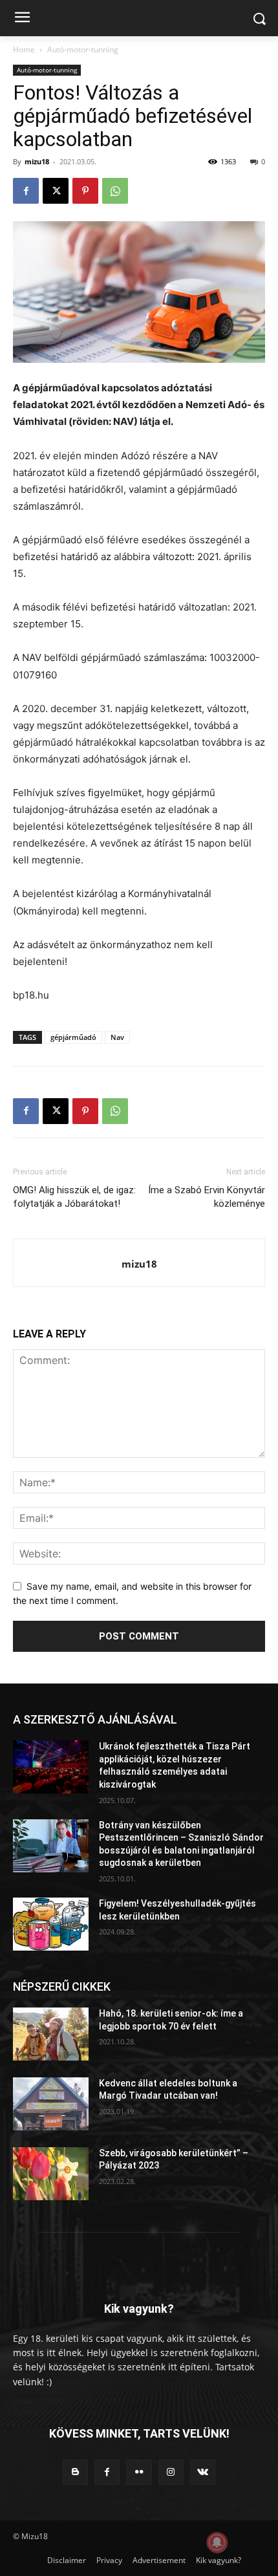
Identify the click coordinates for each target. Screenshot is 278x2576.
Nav (117, 1037)
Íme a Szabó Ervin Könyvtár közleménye (207, 1197)
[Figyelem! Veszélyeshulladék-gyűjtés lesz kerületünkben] (51, 1924)
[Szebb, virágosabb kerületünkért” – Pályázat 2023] (51, 2174)
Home (24, 49)
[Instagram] (171, 2472)
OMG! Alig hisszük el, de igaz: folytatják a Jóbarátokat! (74, 1197)
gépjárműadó (73, 1037)
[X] (56, 191)
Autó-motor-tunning (83, 49)
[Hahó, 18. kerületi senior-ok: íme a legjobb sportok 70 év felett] (51, 2034)
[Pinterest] (85, 191)
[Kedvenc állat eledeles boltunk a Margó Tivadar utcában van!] (51, 2104)
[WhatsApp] (115, 191)
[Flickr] (139, 2472)
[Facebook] (26, 191)
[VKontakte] (203, 2472)
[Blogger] (75, 2472)
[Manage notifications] (217, 2542)
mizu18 (37, 161)
